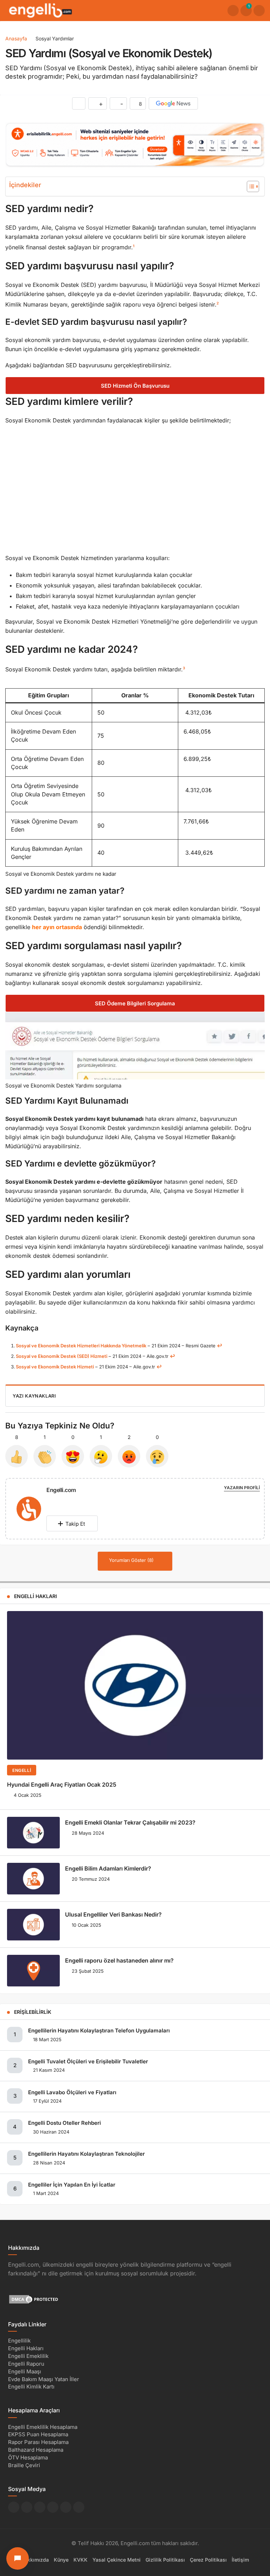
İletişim (240, 2560)
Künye (61, 2560)
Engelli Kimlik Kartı (31, 2387)
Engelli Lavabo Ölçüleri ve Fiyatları (72, 2092)
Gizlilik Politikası (165, 2560)
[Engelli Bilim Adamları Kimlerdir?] (33, 1879)
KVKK (81, 2560)
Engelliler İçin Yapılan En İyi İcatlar (72, 2185)
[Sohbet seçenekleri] (18, 2558)
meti (89, 1367)
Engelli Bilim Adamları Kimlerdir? (108, 1868)
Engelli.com (61, 1490)
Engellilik (19, 2341)
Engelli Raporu (26, 2364)
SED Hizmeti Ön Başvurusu (135, 386)
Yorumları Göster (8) (132, 1560)
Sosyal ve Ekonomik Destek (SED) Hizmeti (62, 1356)
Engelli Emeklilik (28, 2356)
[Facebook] (55, 1500)
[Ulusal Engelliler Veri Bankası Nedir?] (33, 1925)
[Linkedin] (69, 1500)
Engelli (22, 1770)
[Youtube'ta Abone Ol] (66, 2507)
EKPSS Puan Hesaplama (38, 2435)
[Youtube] (75, 1500)
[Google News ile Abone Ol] (173, 103)
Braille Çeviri (24, 2465)
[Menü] (259, 11)
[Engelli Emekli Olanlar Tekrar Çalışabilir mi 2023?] (33, 1833)
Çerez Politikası (208, 2560)
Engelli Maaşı (25, 2371)
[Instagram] (62, 1500)
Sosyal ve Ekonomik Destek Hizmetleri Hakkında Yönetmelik (81, 1346)
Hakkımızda (35, 2560)
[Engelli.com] (29, 1510)
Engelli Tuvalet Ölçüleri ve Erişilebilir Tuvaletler (88, 2061)
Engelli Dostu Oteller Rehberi (65, 2123)
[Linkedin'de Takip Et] (40, 2507)
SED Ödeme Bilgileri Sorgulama (135, 1003)
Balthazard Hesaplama (36, 2450)
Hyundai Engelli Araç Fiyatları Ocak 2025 (62, 1785)
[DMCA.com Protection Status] (34, 2299)
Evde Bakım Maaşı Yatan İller (44, 2379)
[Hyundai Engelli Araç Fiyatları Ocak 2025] (135, 1685)
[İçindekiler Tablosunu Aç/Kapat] (249, 186)
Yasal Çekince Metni (117, 2560)
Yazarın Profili (242, 1488)
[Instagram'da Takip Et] (79, 2507)
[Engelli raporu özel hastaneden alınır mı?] (33, 1971)
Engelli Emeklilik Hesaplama (43, 2427)
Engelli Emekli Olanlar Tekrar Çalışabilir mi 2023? (130, 1822)
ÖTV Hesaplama (28, 2457)
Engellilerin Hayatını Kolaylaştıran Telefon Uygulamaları (99, 2030)
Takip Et (75, 1524)
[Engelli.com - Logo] (40, 10)
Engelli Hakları (26, 2349)
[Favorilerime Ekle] (79, 103)
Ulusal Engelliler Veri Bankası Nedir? (113, 1914)
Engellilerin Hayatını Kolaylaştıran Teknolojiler (86, 2154)
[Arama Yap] (233, 11)
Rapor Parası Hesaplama (38, 2442)
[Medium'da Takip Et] (53, 2507)
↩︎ (220, 1346)
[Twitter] (49, 1500)
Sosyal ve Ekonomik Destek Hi (49, 1367)
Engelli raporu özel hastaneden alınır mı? (119, 1960)
